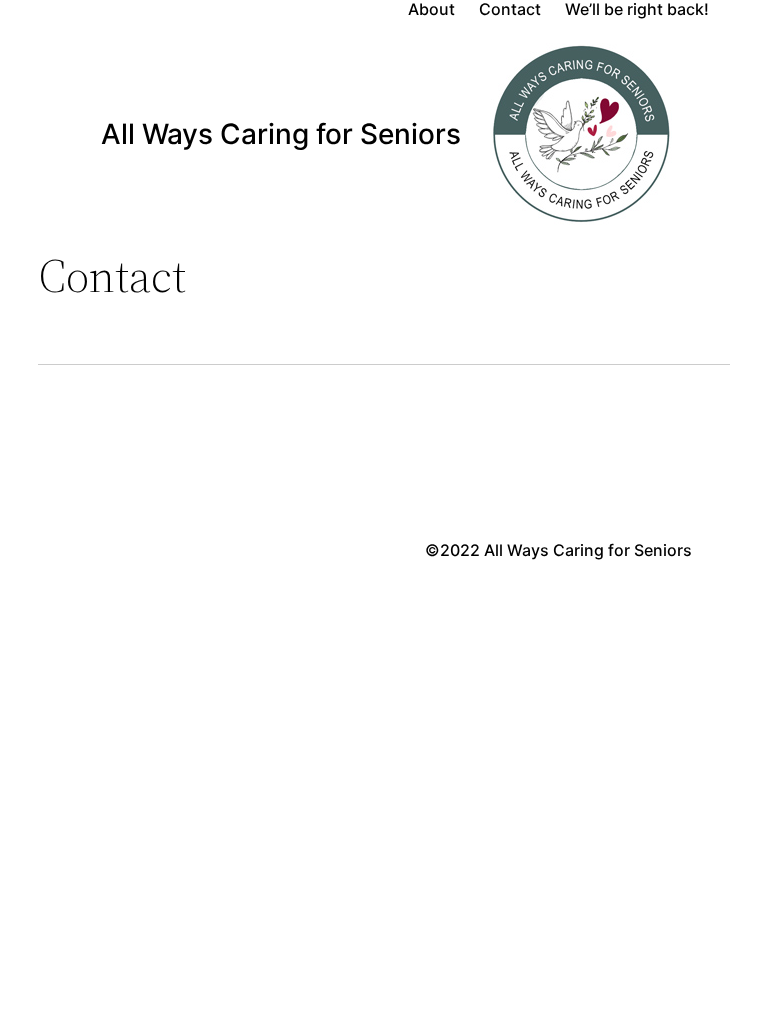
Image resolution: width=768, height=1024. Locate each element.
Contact (510, 9)
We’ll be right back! (637, 9)
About (431, 9)
